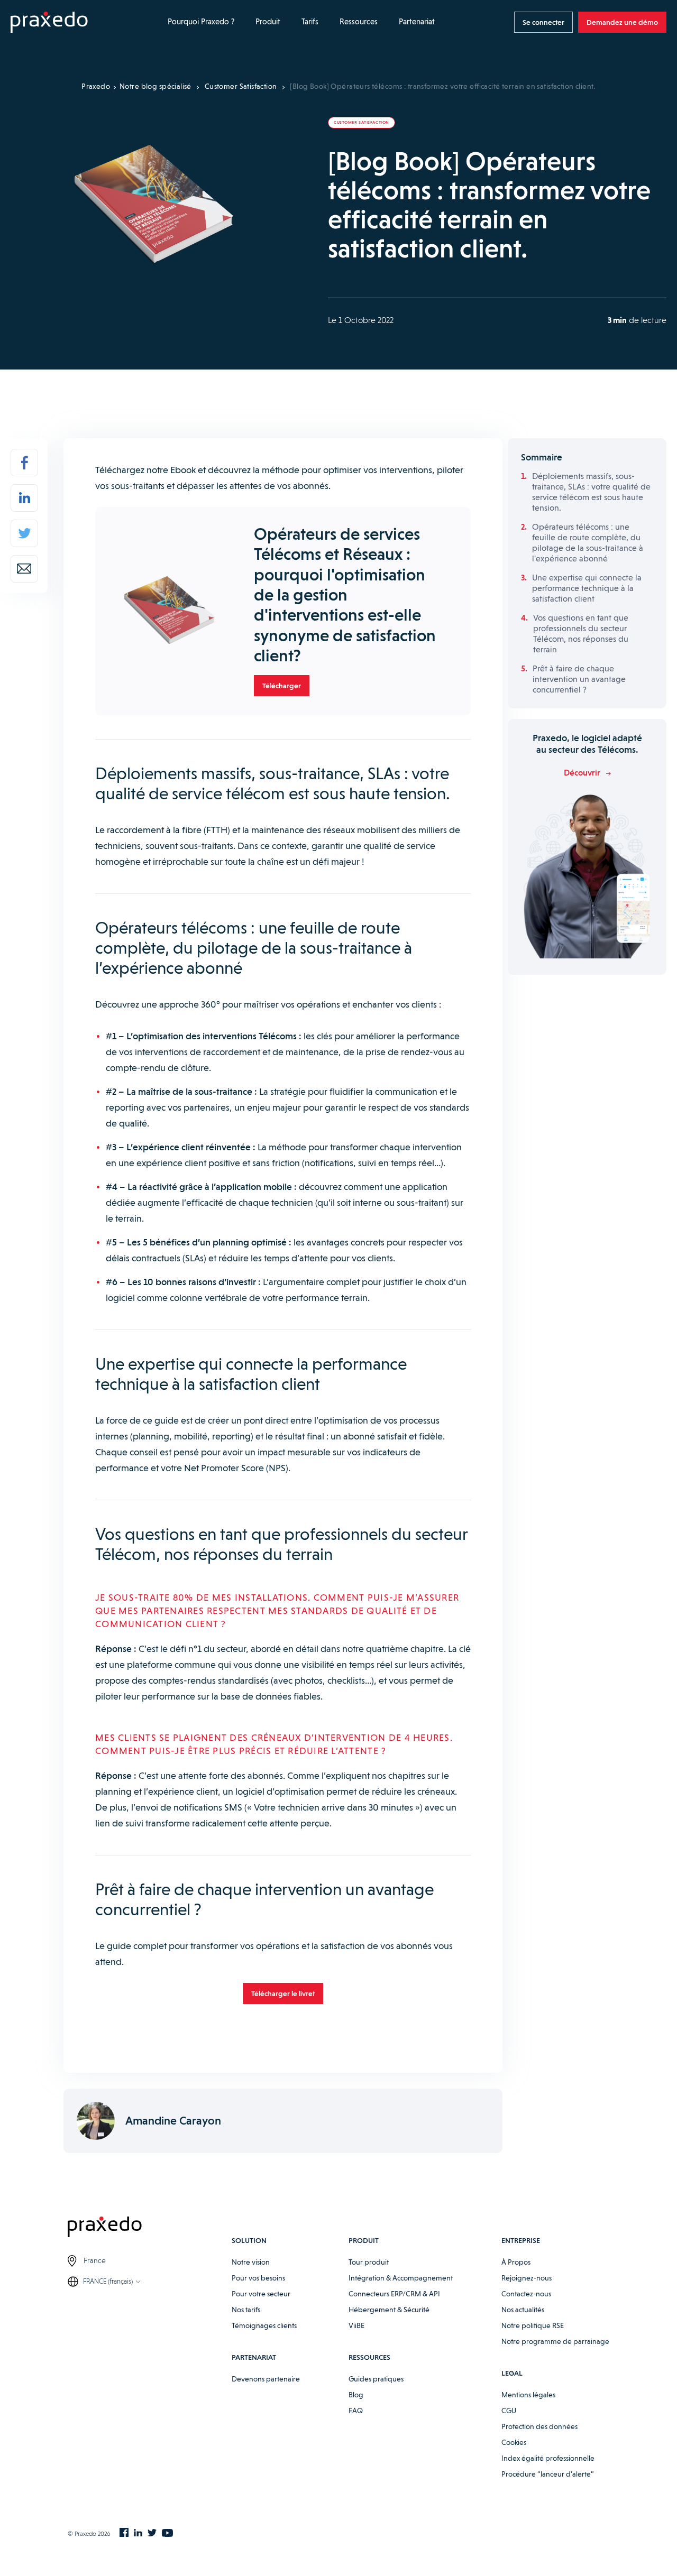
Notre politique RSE (533, 2325)
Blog (356, 2395)
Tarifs (310, 22)
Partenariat (417, 22)
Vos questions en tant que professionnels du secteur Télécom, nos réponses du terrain (581, 634)
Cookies (514, 2442)
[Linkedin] (24, 498)
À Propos (516, 2262)
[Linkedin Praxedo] (138, 2533)
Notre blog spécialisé (155, 86)
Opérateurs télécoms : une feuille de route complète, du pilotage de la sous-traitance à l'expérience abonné (588, 543)
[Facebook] (24, 463)
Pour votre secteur (261, 2294)
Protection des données (539, 2426)
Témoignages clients (264, 2325)
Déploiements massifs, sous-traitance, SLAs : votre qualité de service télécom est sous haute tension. (591, 492)
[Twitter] (24, 533)
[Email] (24, 569)
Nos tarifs (246, 2310)
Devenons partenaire (266, 2379)
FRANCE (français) (108, 2281)
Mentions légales (528, 2395)
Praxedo (96, 86)
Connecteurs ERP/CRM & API (394, 2294)
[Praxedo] (49, 22)
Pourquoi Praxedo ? (201, 22)
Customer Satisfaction (241, 86)
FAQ (356, 2411)
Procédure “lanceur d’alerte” (548, 2474)
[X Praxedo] (152, 2533)
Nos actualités (523, 2310)
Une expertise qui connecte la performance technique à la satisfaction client (587, 588)
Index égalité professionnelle (548, 2458)
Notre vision (251, 2262)
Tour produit (369, 2262)
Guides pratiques (376, 2379)
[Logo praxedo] (150, 2228)
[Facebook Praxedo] (124, 2533)
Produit (268, 22)
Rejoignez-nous (527, 2278)
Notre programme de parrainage (555, 2341)
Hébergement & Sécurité (389, 2310)
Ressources (359, 22)
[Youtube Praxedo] (167, 2533)
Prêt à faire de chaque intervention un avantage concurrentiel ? (579, 679)
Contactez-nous (526, 2294)
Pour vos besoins (258, 2278)
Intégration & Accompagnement (401, 2278)
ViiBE (356, 2325)
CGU (509, 2411)
